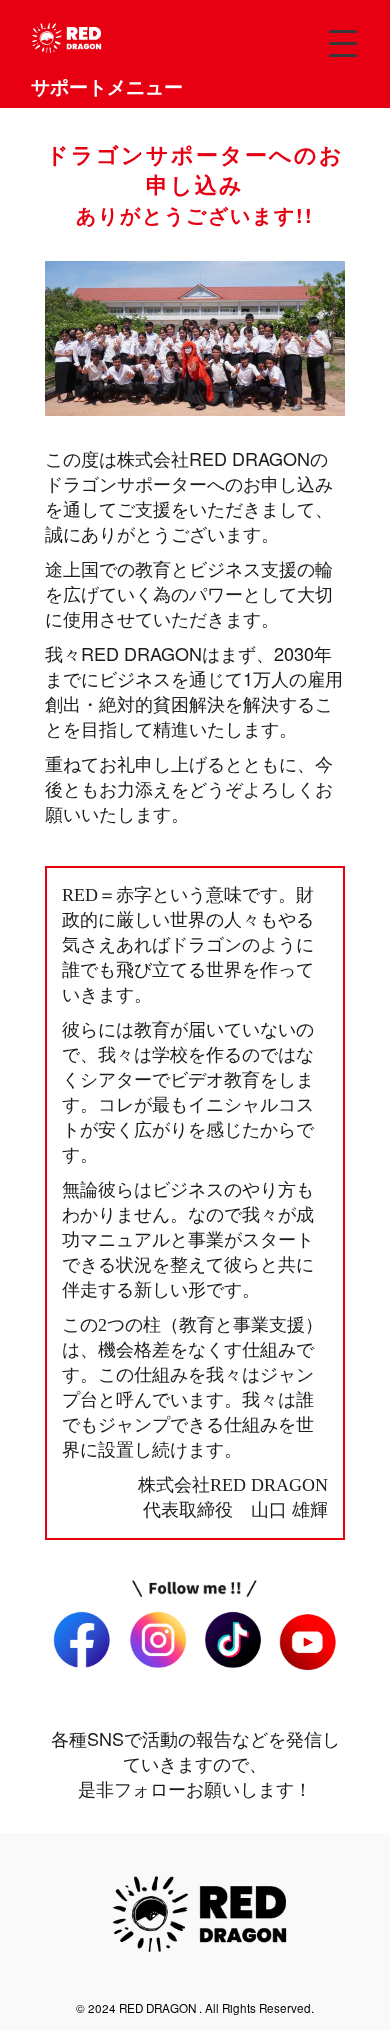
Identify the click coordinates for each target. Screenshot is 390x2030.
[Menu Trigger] (343, 42)
